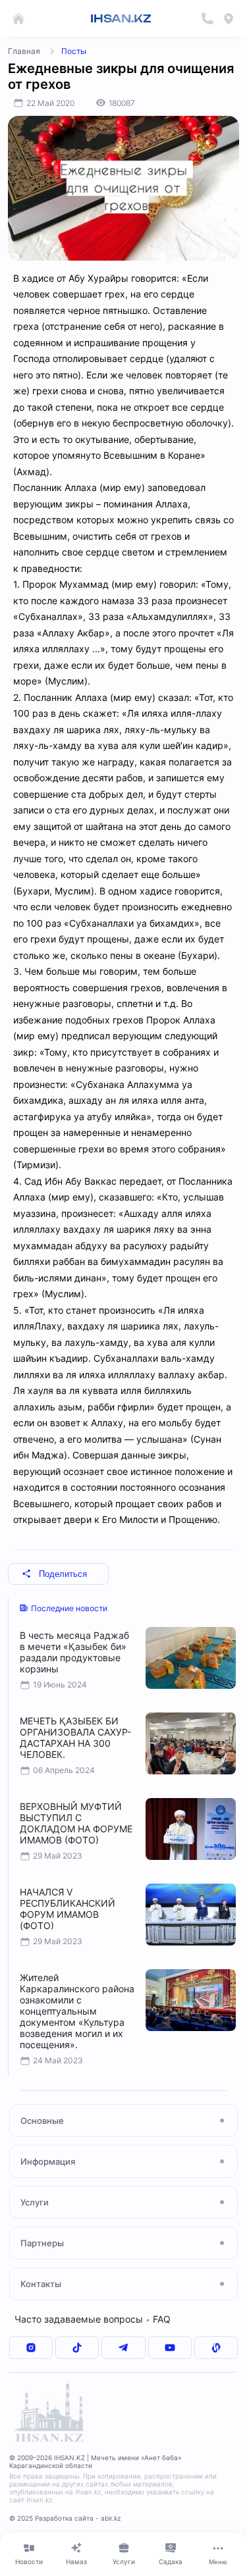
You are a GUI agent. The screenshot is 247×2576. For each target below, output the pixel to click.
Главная (24, 51)
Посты (74, 51)
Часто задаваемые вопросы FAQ (93, 2319)
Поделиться (63, 1574)
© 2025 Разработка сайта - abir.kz (65, 2518)
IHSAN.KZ (121, 18)
